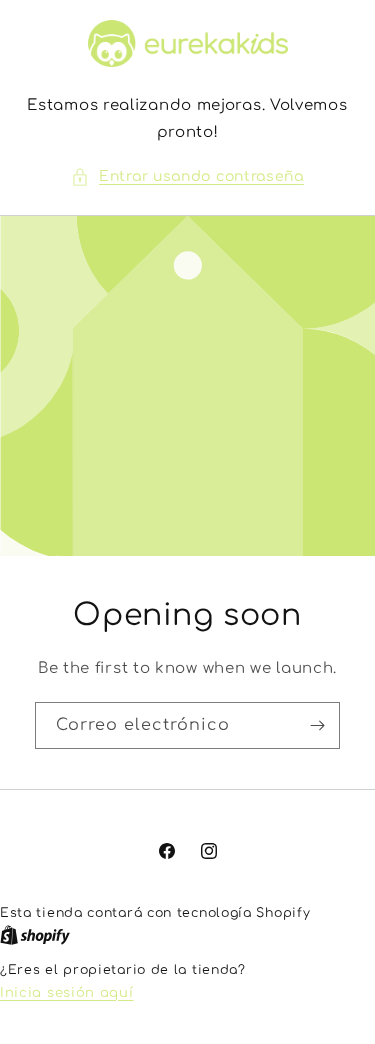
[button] (187, 176)
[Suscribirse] (317, 725)
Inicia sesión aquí (67, 993)
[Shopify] (35, 936)
